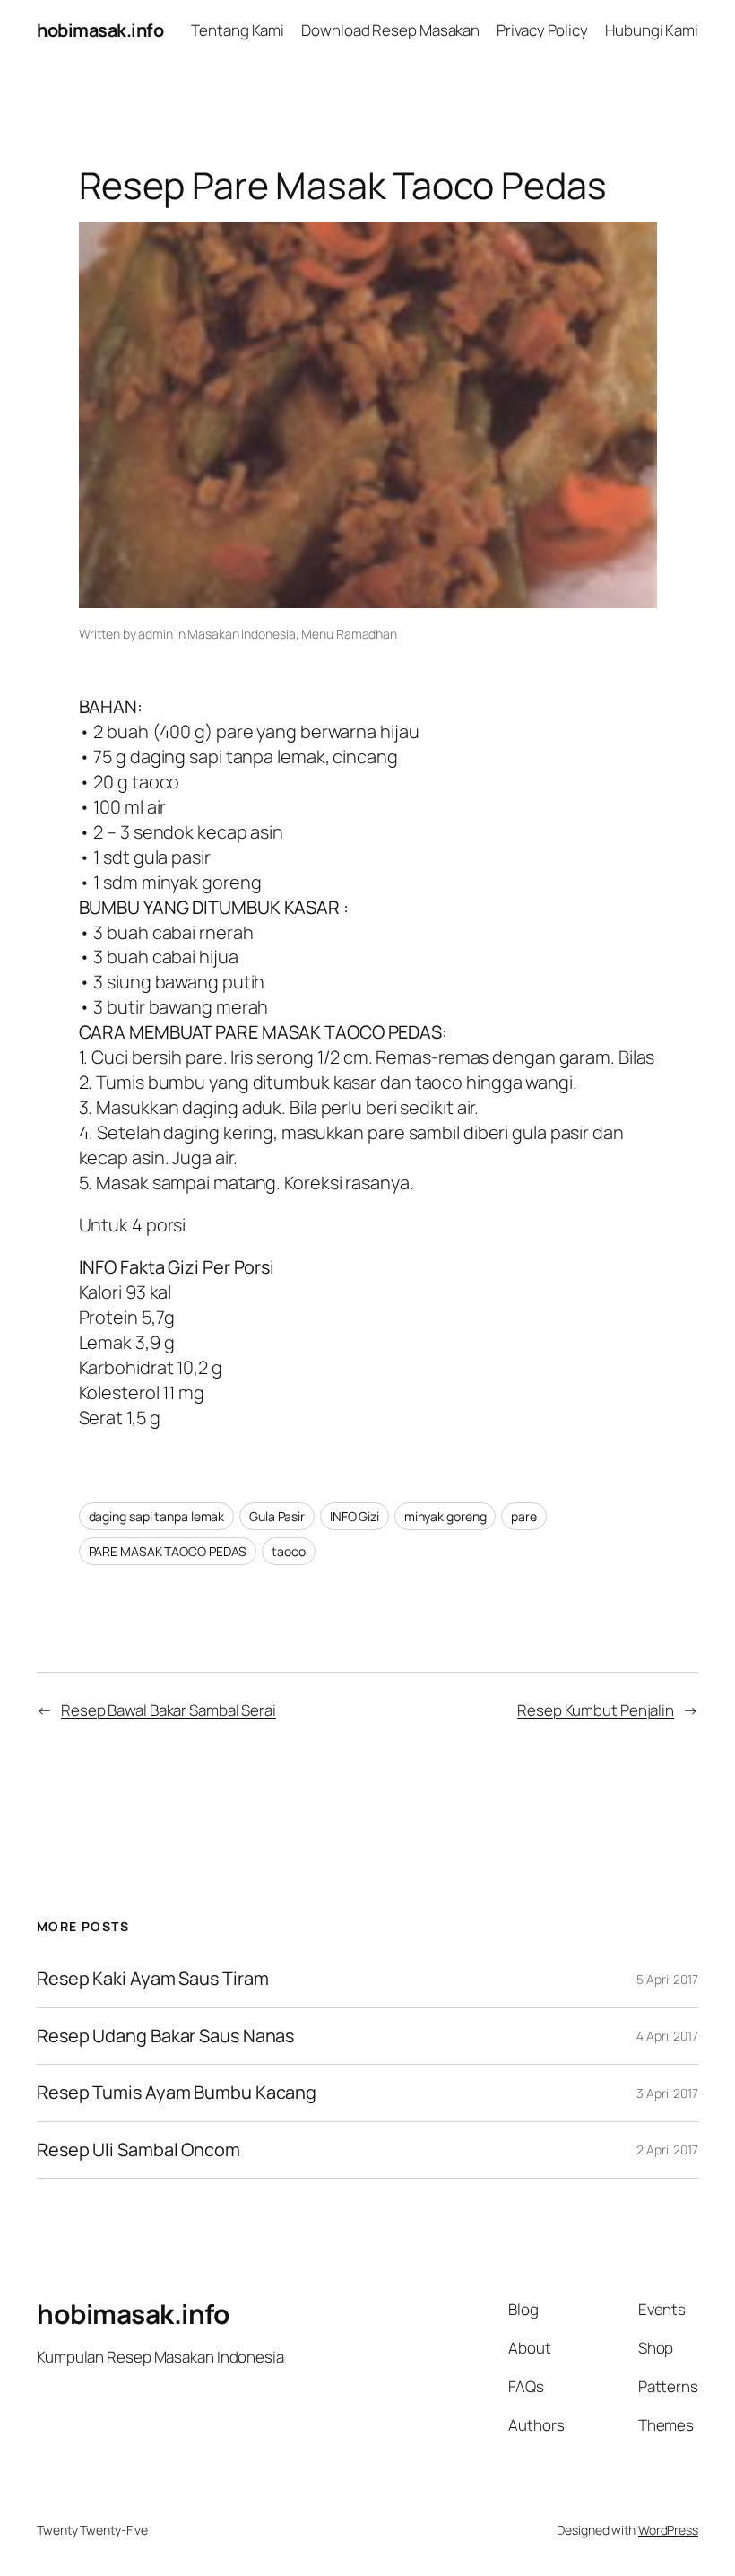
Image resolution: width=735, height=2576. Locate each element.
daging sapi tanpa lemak (157, 1516)
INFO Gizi (355, 1516)
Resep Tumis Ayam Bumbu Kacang (177, 2093)
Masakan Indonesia (241, 634)
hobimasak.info (100, 30)
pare (524, 1516)
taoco (289, 1551)
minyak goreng (445, 1516)
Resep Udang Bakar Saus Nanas (165, 2036)
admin (156, 634)
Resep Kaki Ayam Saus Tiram (152, 1979)
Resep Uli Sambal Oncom (138, 2150)
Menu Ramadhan (349, 634)
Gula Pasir (277, 1516)
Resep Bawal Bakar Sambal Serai (169, 1710)
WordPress (668, 2530)
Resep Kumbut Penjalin (596, 1710)
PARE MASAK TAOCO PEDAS (168, 1551)
